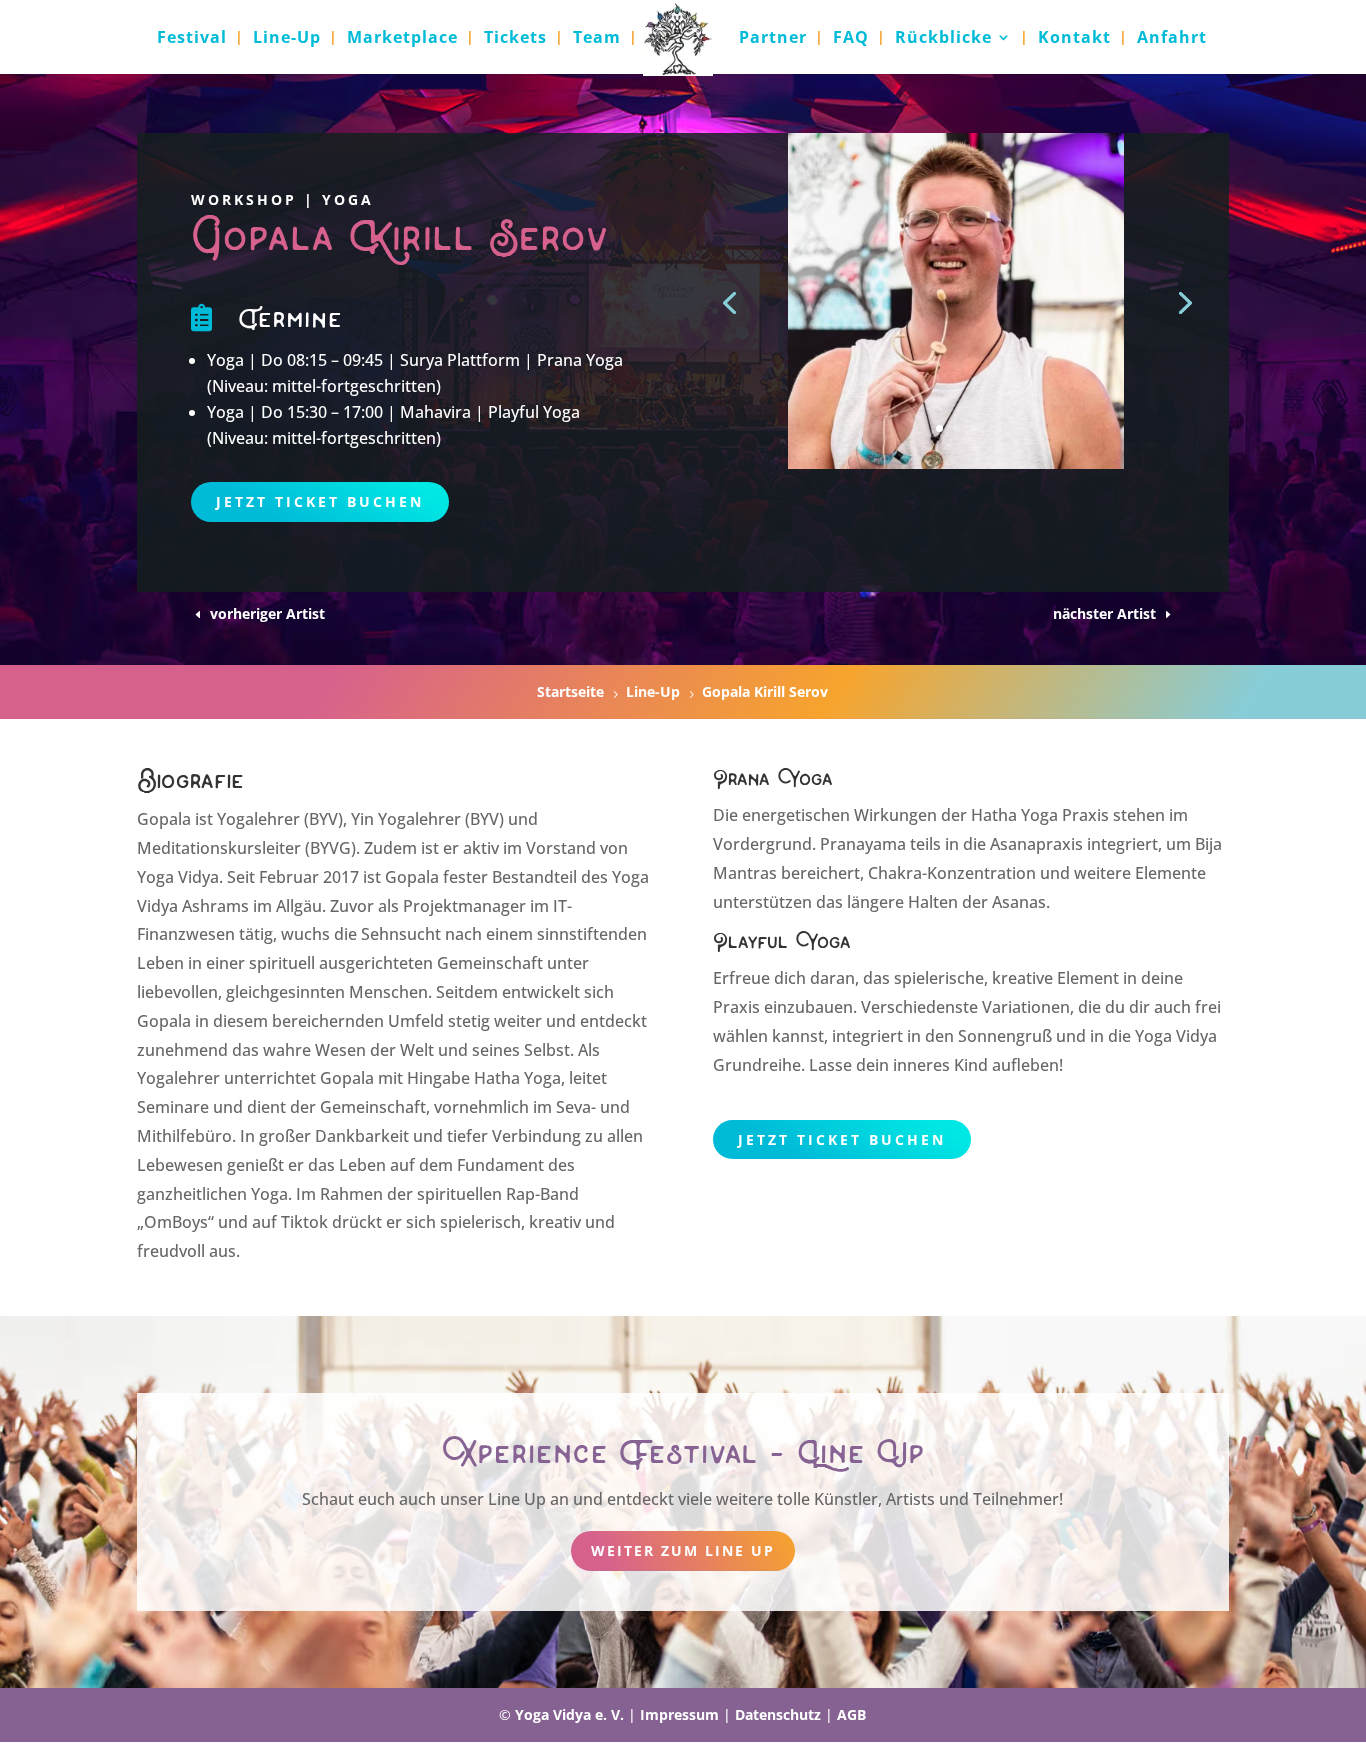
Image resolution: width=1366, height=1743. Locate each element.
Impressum (679, 1714)
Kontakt (1074, 39)
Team (597, 39)
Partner (773, 39)
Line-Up (287, 39)
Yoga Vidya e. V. (569, 1714)
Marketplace (402, 39)
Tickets (515, 39)
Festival (192, 39)
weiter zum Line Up (683, 1550)
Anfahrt (1172, 39)
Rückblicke (943, 39)
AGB (851, 1714)
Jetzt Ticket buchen (320, 501)
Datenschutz (778, 1714)
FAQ (851, 39)
